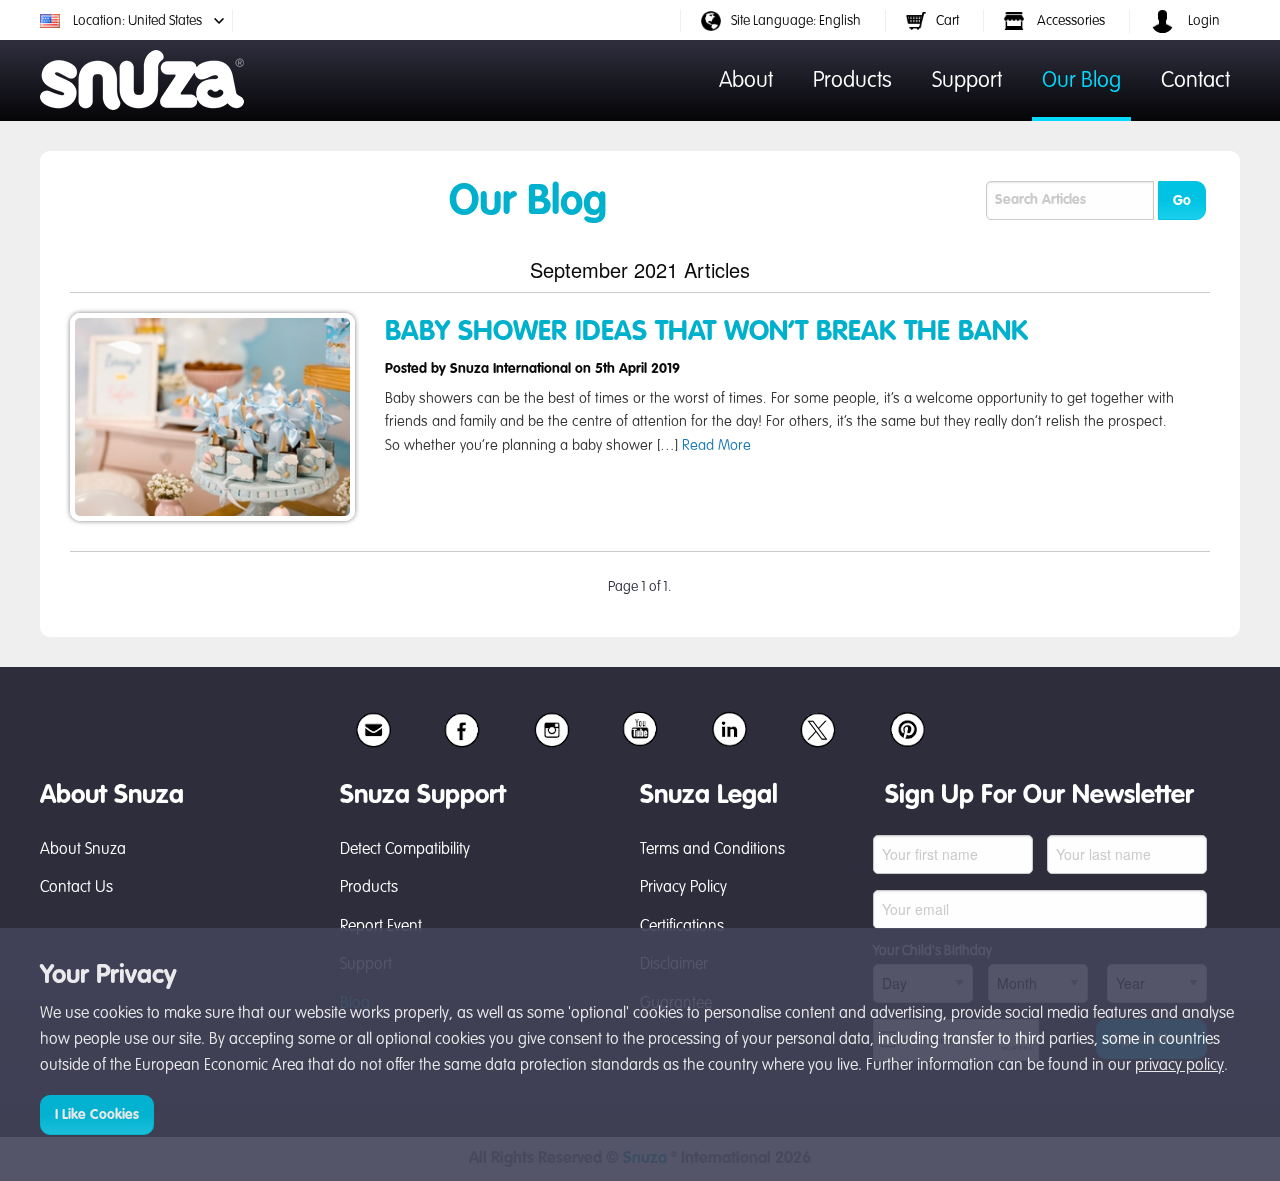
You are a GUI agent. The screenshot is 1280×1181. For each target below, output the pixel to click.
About (746, 81)
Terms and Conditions (712, 850)
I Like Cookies (97, 1115)
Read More (716, 446)
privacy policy (1179, 1066)
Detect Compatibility (405, 850)
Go (1182, 201)
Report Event (381, 927)
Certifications (682, 927)
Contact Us (76, 888)
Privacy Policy (683, 888)
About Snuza (83, 850)
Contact (1195, 81)
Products (852, 81)
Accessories (1069, 21)
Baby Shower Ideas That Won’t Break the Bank (706, 332)
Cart (947, 21)
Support (967, 81)
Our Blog (1081, 81)
